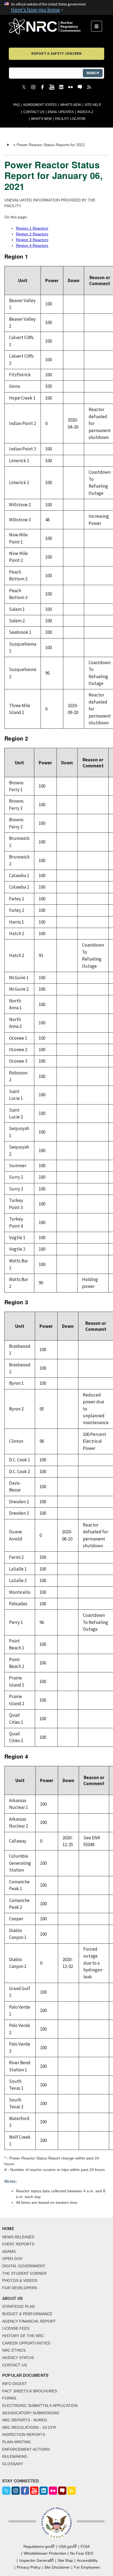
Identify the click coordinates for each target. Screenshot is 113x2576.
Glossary (13, 2464)
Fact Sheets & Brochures (30, 2391)
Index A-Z (85, 112)
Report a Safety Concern (56, 53)
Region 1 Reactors (32, 228)
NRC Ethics (14, 2350)
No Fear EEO (82, 2553)
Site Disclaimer (57, 2567)
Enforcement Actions (26, 2449)
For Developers (20, 2288)
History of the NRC (23, 2336)
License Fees (16, 2328)
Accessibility (87, 2560)
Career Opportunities (26, 2343)
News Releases (18, 2237)
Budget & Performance (27, 2314)
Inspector (35, 2560)
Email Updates (61, 112)
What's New (71, 105)
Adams (9, 2251)
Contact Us (34, 112)
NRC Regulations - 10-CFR (29, 2427)
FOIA (85, 2546)
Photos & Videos (20, 2280)
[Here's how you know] (56, 7)
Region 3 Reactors (32, 240)
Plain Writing (17, 2442)
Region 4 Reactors (32, 245)
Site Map (65, 2560)
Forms (9, 2398)
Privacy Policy (29, 2567)
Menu (98, 26)
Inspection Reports (24, 2435)
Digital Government (24, 2266)
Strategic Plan (19, 2306)
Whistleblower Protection (45, 2553)
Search (93, 73)
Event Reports (18, 2244)
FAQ (16, 105)
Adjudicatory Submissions (31, 2413)
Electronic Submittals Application (40, 2406)
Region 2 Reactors (32, 234)
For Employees (87, 2567)
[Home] (50, 26)
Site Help (93, 105)
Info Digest (15, 2384)
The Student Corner (24, 2273)
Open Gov (12, 2259)
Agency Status (18, 2358)
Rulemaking (15, 2456)
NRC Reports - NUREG (25, 2420)
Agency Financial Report (29, 2321)
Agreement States (40, 105)
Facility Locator (70, 119)
